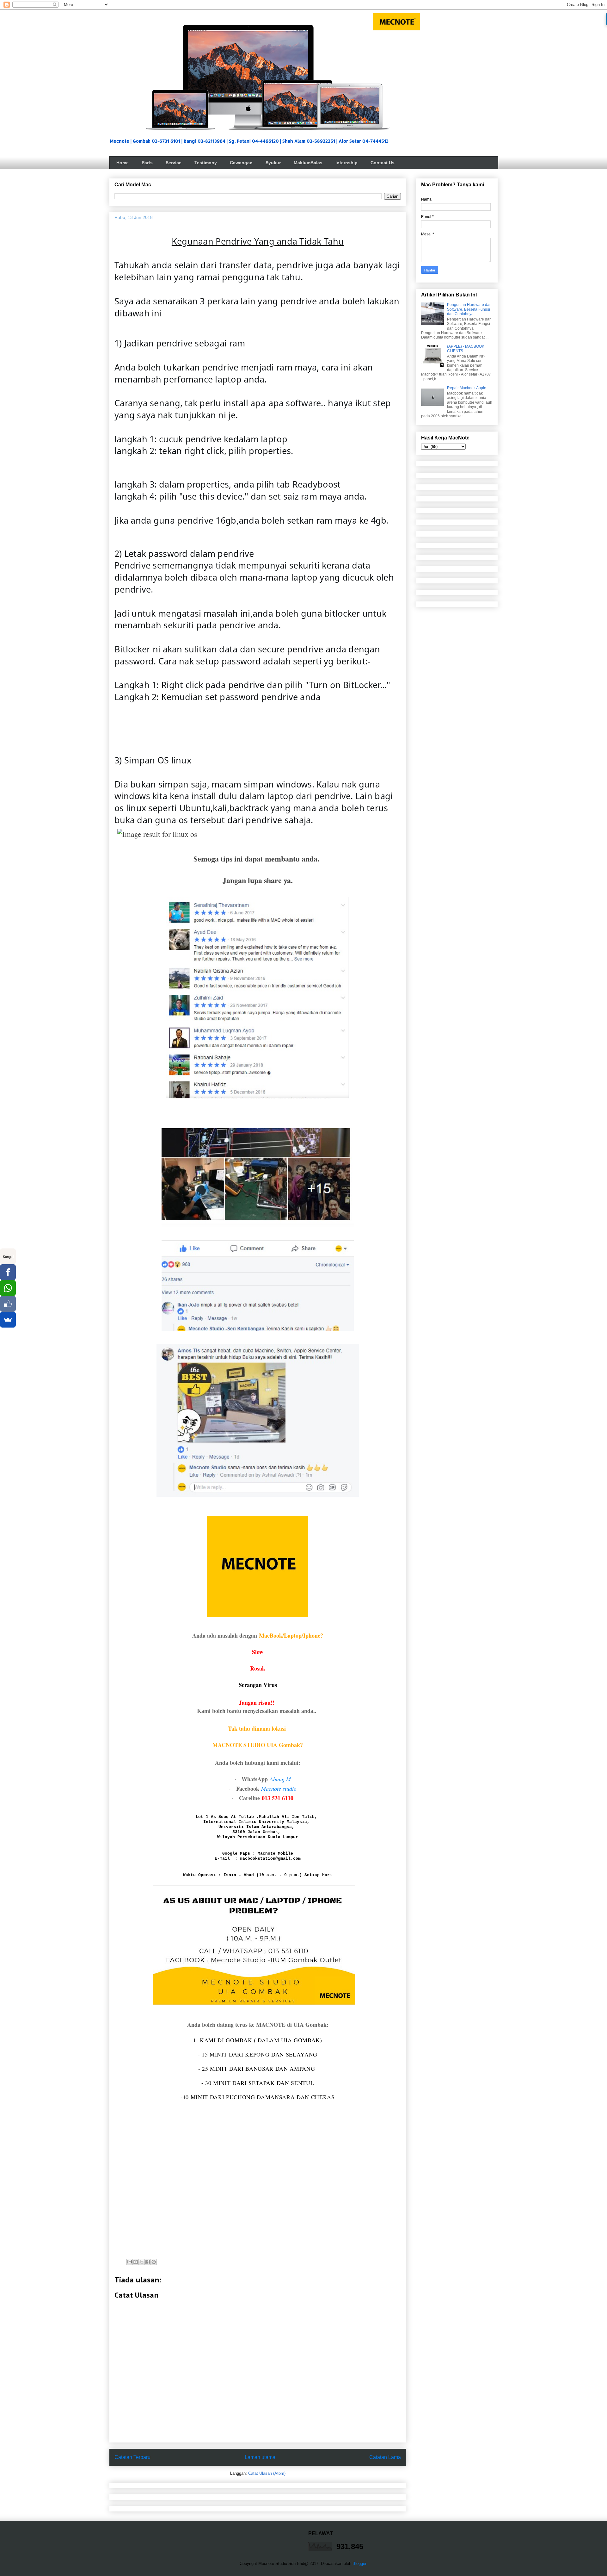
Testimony (206, 163)
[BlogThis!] (136, 2262)
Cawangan (241, 163)
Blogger (359, 2564)
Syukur (273, 163)
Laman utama (260, 2457)
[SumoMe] (8, 1320)
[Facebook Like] (8, 1304)
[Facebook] (8, 1272)
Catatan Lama (385, 2457)
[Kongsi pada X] (142, 2262)
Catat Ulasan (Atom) (267, 2473)
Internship (346, 163)
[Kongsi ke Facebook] (148, 2262)
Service (174, 163)
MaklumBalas (308, 163)
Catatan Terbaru (132, 2457)
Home (123, 163)
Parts (147, 163)
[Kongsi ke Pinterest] (154, 2262)
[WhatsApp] (8, 1288)
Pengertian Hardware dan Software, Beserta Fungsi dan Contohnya (469, 309)
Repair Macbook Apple (467, 388)
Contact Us (383, 163)
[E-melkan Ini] (130, 2262)
